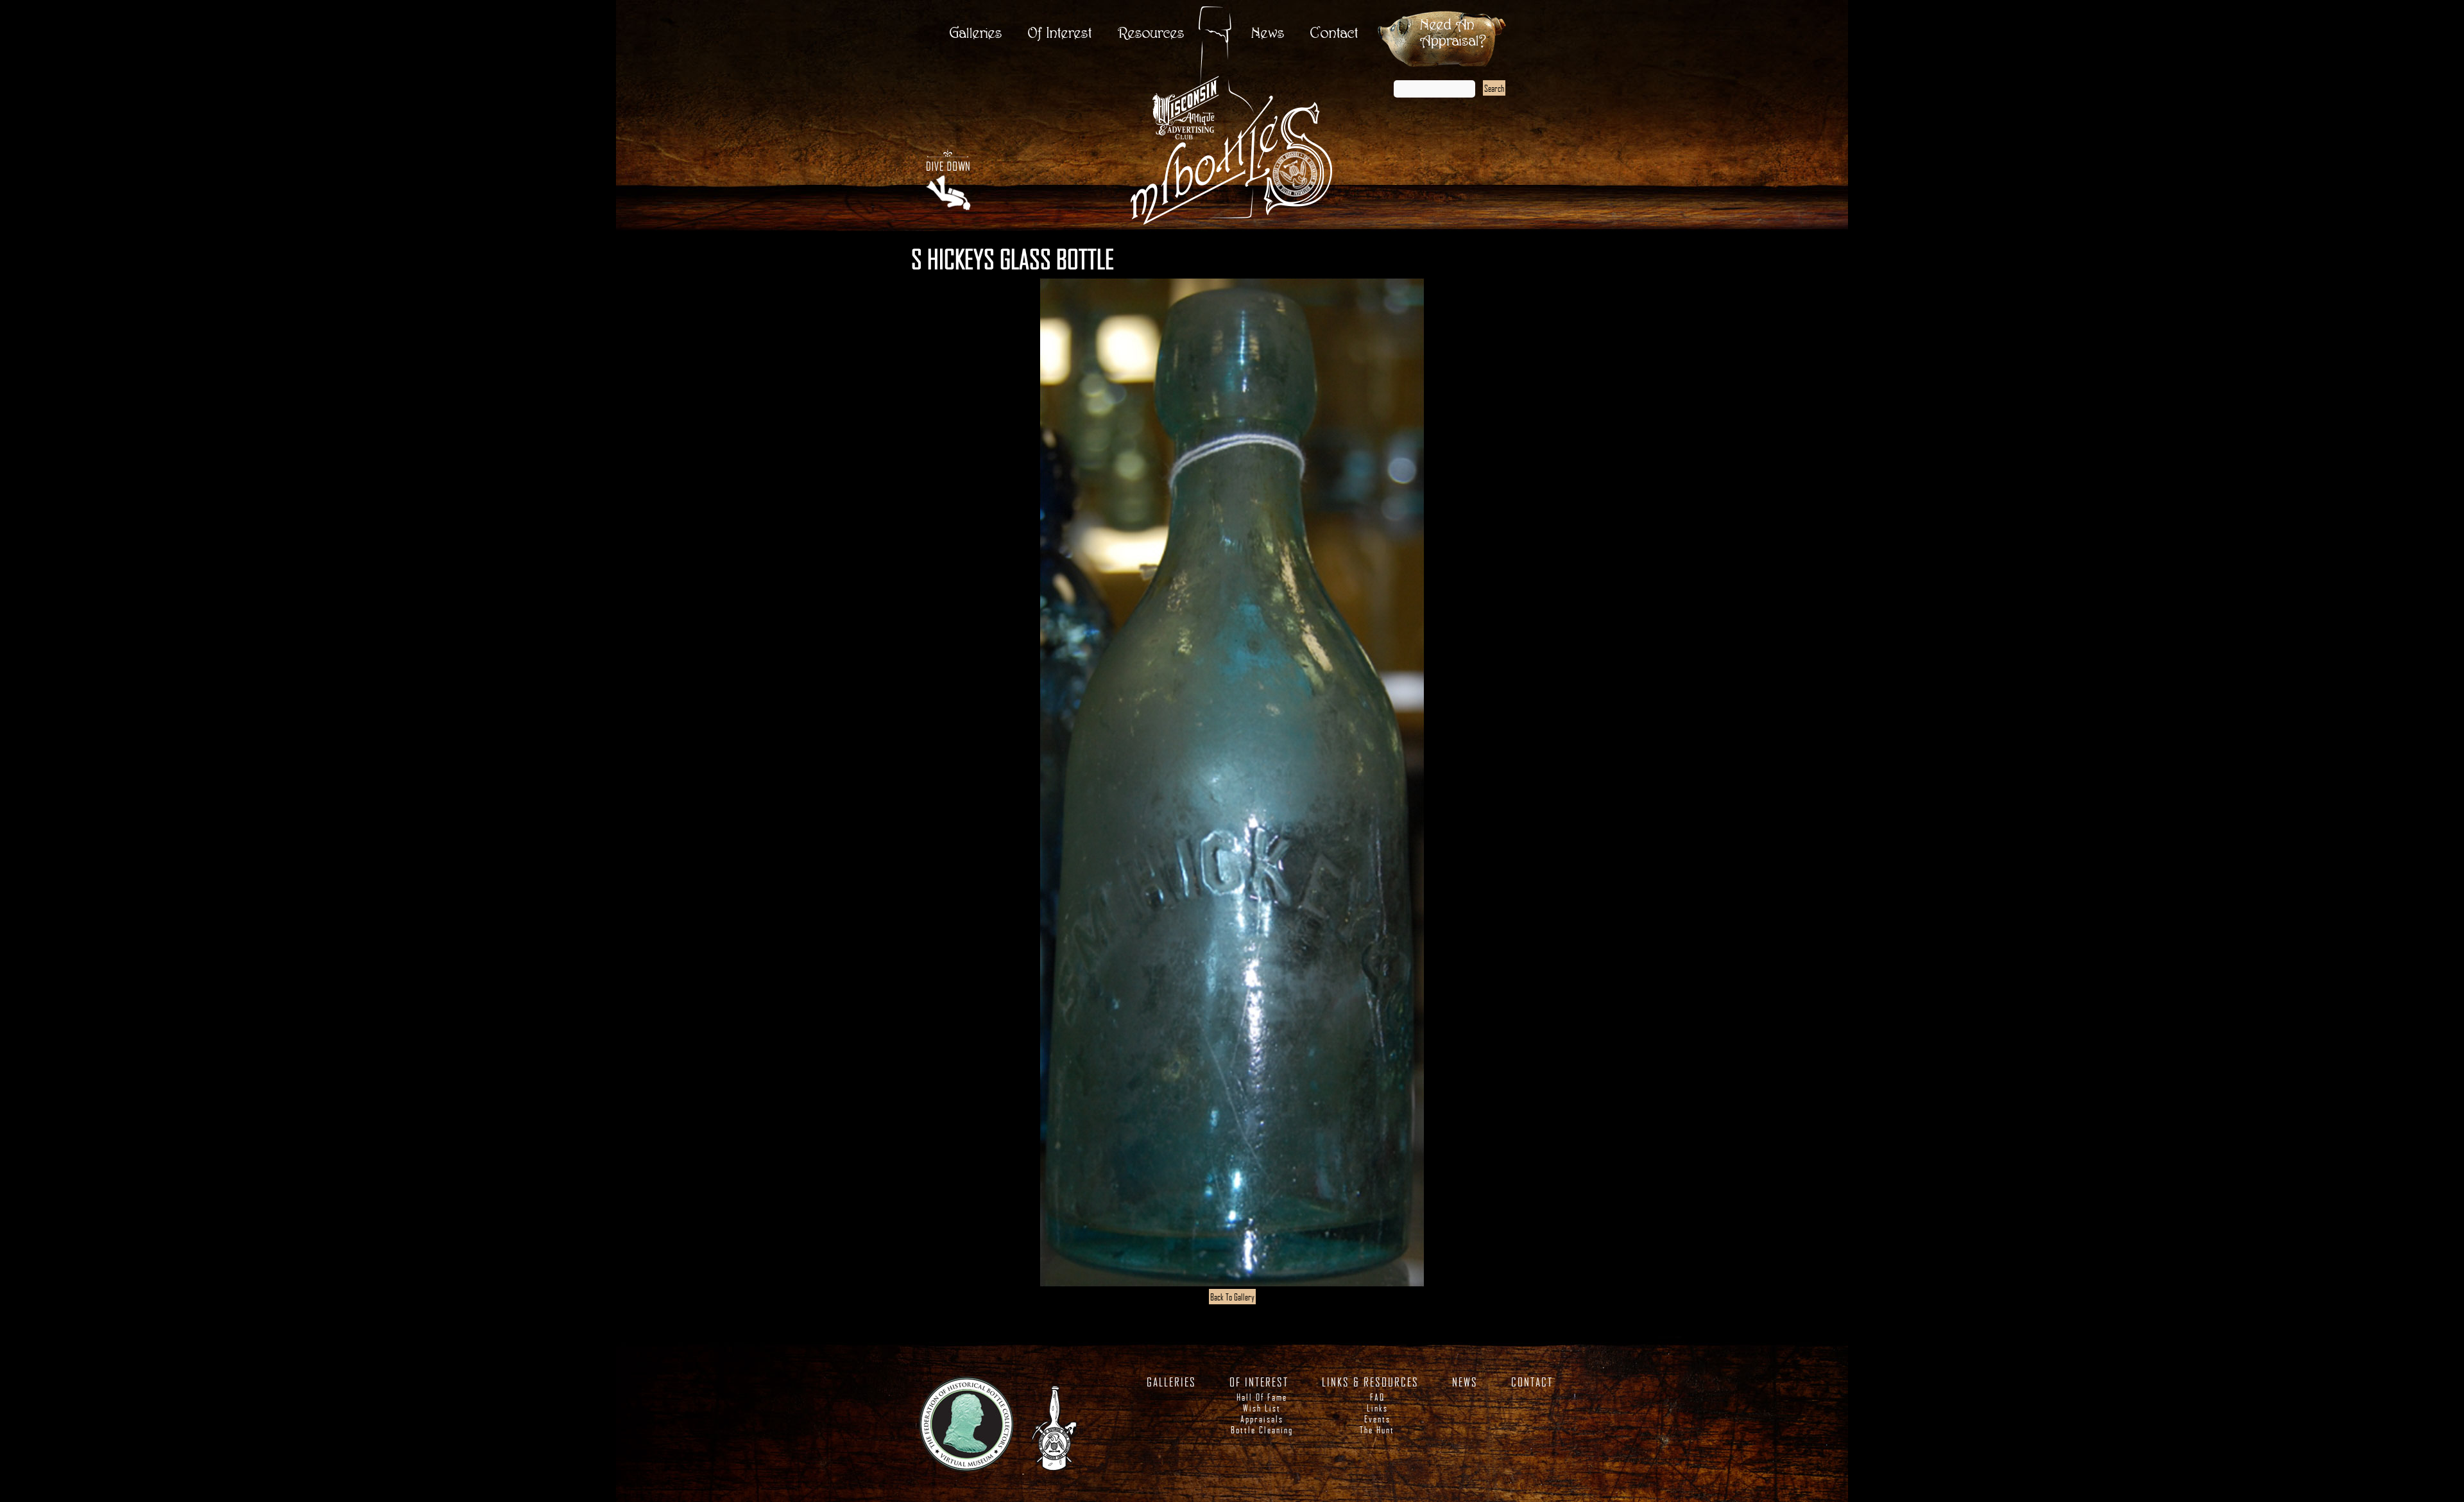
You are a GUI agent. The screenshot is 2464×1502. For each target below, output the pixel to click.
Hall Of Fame (1262, 1397)
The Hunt (1377, 1430)
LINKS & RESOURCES (1370, 1382)
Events (1377, 1419)
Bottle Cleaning (1262, 1430)
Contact (1334, 34)
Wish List (1262, 1408)
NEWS (1465, 1382)
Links (1377, 1408)
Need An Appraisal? (1453, 33)
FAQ (1377, 1397)
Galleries (976, 34)
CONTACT (1532, 1382)
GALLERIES (1171, 1382)
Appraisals (1262, 1419)
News (1268, 34)
